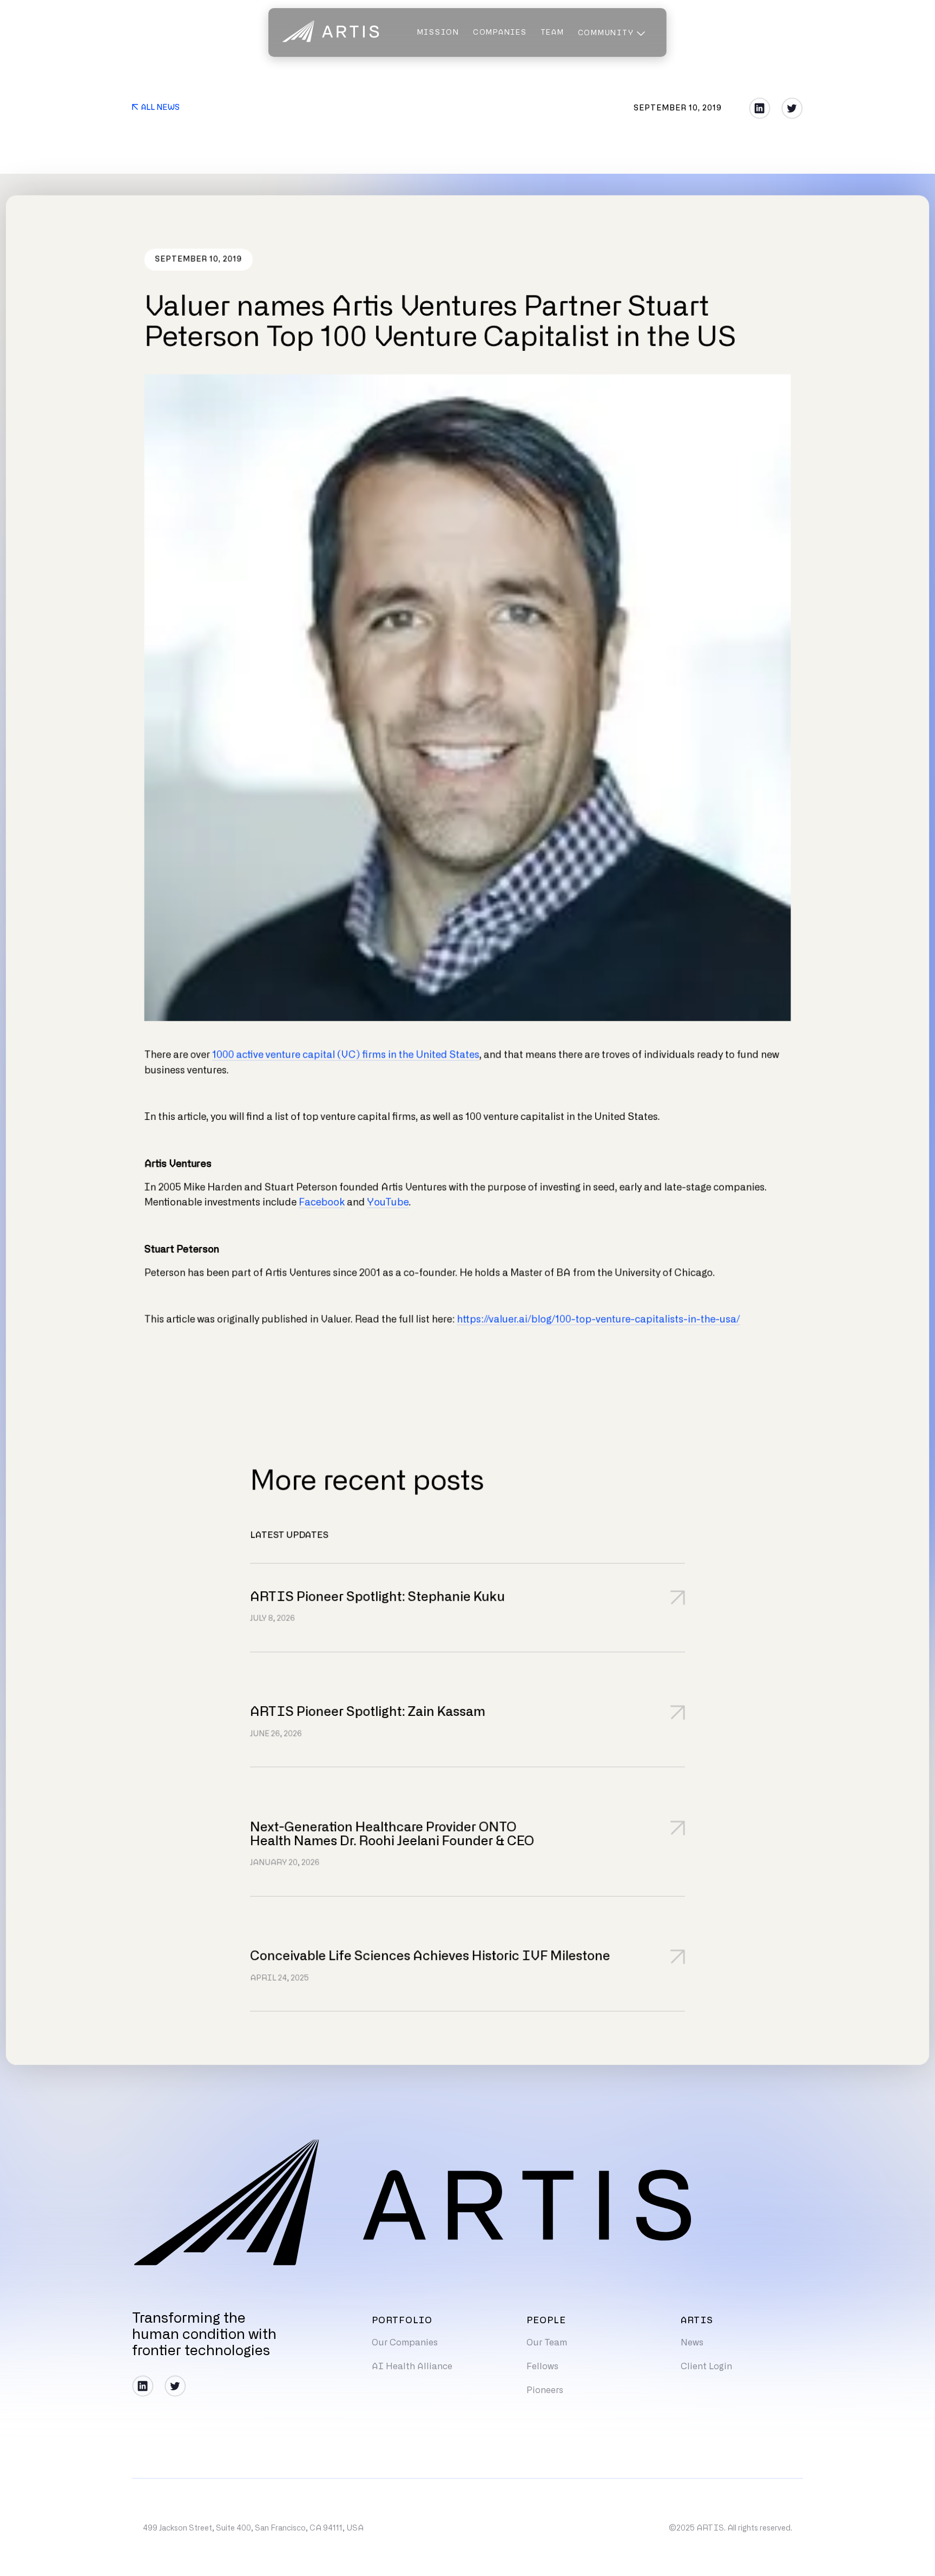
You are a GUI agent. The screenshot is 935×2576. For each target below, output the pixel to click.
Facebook (322, 1203)
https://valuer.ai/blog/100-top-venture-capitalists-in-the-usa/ (598, 1320)
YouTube (388, 1203)
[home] (331, 32)
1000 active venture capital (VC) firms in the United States (346, 1055)
